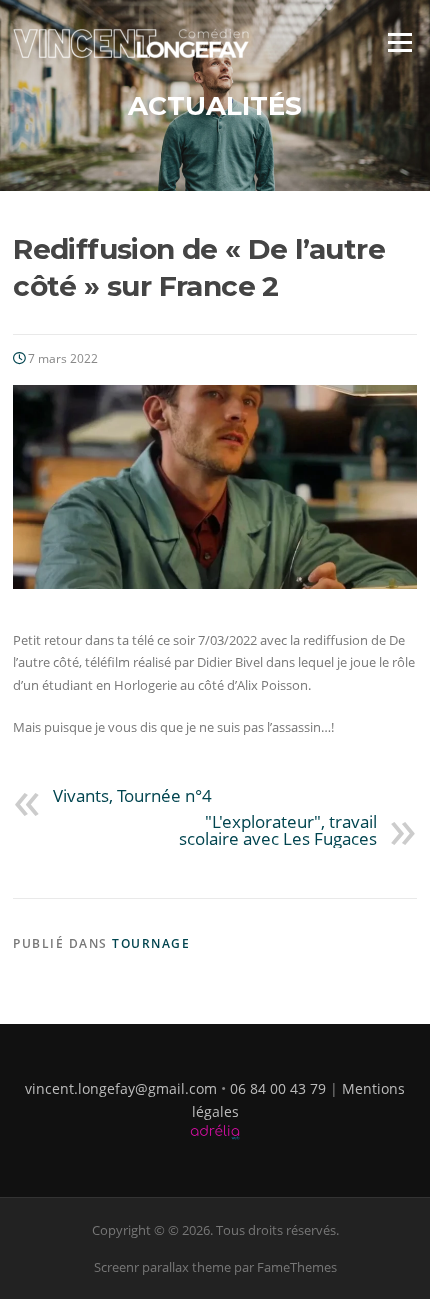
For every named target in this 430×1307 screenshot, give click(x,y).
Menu (399, 42)
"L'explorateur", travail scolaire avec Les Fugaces (278, 830)
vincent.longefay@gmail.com (121, 1088)
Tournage (151, 943)
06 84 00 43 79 (278, 1088)
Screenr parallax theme (162, 1267)
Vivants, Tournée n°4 (132, 795)
